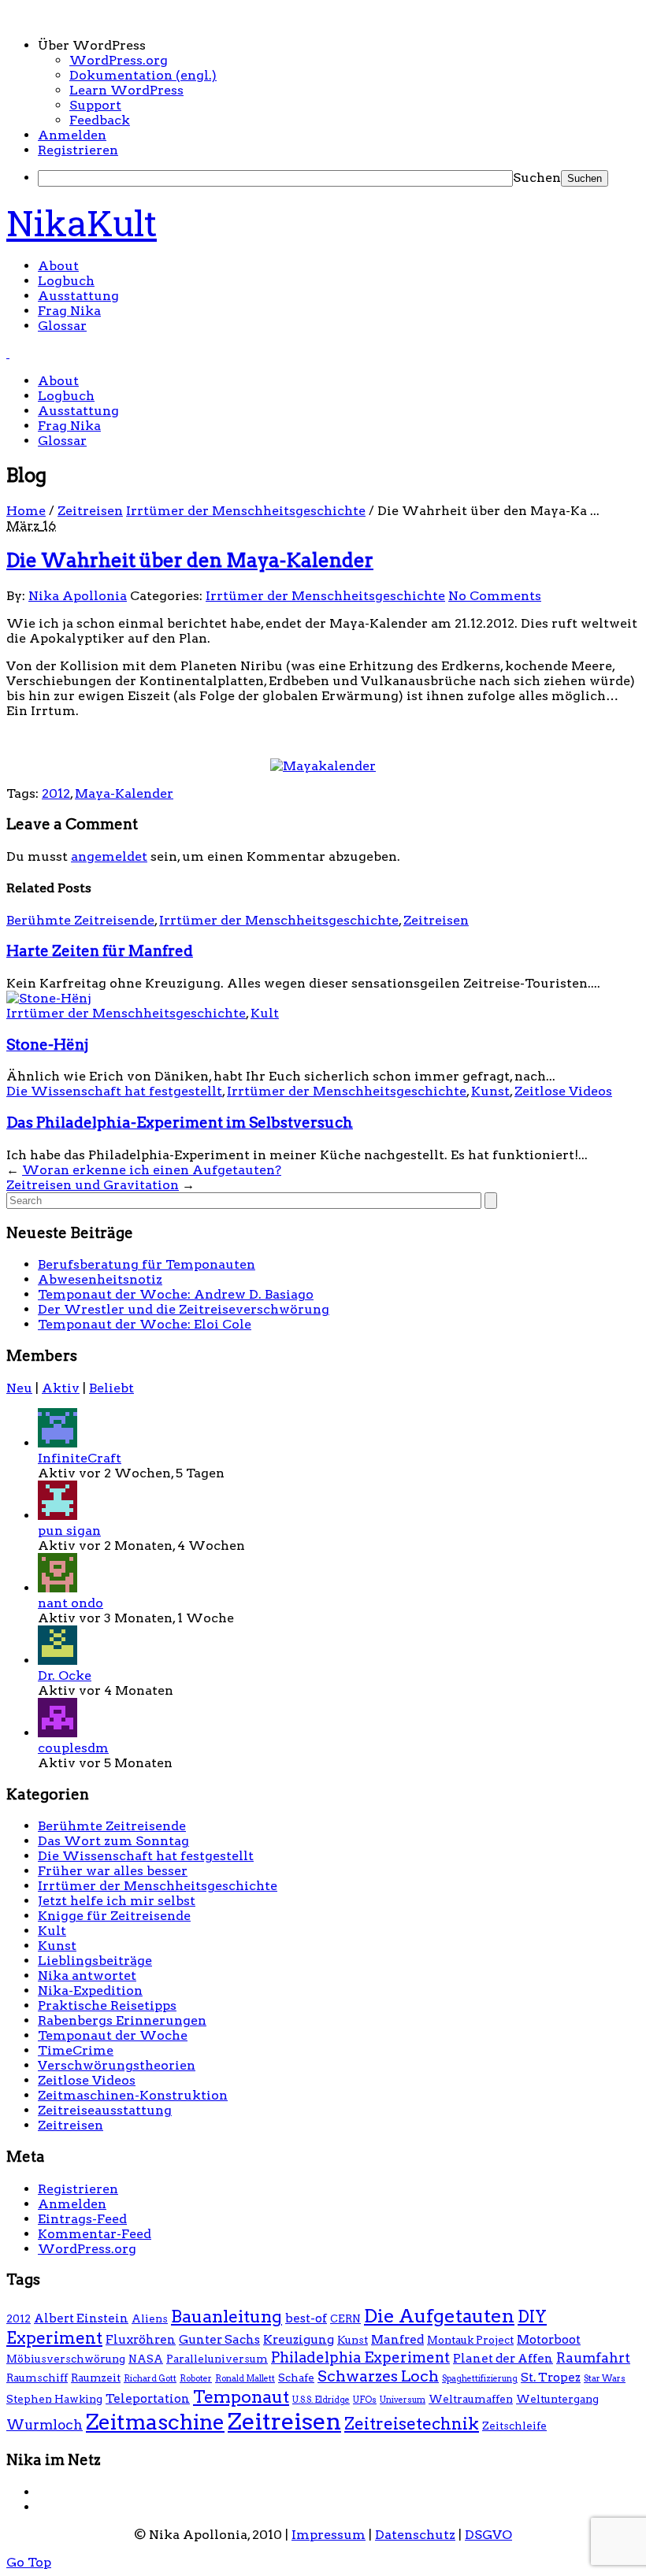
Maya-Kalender (124, 793)
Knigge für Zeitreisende (114, 1916)
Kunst (490, 1091)
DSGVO (488, 2535)
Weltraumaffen (471, 2399)
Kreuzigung (299, 2339)
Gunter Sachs (219, 2339)
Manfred (397, 2339)
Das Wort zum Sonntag (113, 1841)
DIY (532, 2317)
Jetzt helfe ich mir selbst (117, 1901)
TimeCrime (76, 2050)
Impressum (329, 2535)
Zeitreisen (90, 511)
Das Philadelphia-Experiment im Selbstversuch (180, 1123)
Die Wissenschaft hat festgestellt (114, 1091)
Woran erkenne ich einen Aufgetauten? (152, 1170)
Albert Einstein (81, 2318)
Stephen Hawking (54, 2399)
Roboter (196, 2379)
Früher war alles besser (113, 1871)
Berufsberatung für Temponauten (147, 1264)
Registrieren (78, 150)
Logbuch (66, 281)
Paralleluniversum (217, 2359)
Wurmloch (45, 2425)
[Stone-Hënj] (49, 998)
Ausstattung (78, 296)
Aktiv (61, 1388)
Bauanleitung (226, 2316)
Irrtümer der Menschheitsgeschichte (246, 511)
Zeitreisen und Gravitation (93, 1185)
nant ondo (71, 1603)
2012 (56, 793)
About (58, 266)
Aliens (150, 2318)
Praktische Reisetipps (107, 2005)
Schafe (296, 2378)
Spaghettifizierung (480, 2379)
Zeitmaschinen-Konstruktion (133, 2095)
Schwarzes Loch (378, 2376)
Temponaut (241, 2396)
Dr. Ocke (65, 1675)
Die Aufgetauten (439, 2316)
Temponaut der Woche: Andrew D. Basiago (176, 1294)
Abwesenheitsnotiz (100, 1279)
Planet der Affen (503, 2358)
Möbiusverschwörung (66, 2359)
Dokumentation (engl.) (143, 75)
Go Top (29, 2562)
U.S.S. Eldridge (321, 2400)
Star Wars (605, 2379)
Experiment (54, 2338)
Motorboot (549, 2339)
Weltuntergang (557, 2399)
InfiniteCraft (80, 1458)
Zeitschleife (514, 2426)
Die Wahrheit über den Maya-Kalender (190, 560)
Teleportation (148, 2398)
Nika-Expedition (90, 1990)
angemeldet (109, 856)
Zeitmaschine (155, 2422)
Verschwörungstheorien (117, 2065)
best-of (306, 2318)
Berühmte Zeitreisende (80, 920)
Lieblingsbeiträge (95, 1961)
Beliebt (111, 1388)
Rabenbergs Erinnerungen (122, 2020)
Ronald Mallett (245, 2379)
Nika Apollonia (78, 596)
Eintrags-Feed (82, 2219)
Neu (19, 1388)
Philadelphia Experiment (360, 2357)
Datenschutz (415, 2535)
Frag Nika (69, 311)
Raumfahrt (593, 2358)
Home (26, 511)
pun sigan (69, 1531)
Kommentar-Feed (95, 2234)
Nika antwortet (87, 1976)
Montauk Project (470, 2340)
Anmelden (72, 135)
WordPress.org (119, 60)
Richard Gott (150, 2379)
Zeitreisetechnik (412, 2424)
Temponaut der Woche (113, 2035)
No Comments (495, 596)
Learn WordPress (126, 90)
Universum (403, 2400)
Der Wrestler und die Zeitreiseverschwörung (184, 1309)
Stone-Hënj (47, 1045)
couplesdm (73, 1748)
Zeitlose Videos (563, 1091)
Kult (265, 1013)
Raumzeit (96, 2378)
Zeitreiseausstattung (105, 2110)
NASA (146, 2359)
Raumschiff (37, 2378)
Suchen (537, 178)
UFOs (365, 2400)
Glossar (62, 326)
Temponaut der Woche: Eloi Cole (145, 1324)
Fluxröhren (141, 2339)
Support (95, 105)
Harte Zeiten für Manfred (100, 951)
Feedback (100, 120)
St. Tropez (551, 2377)
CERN (345, 2318)
